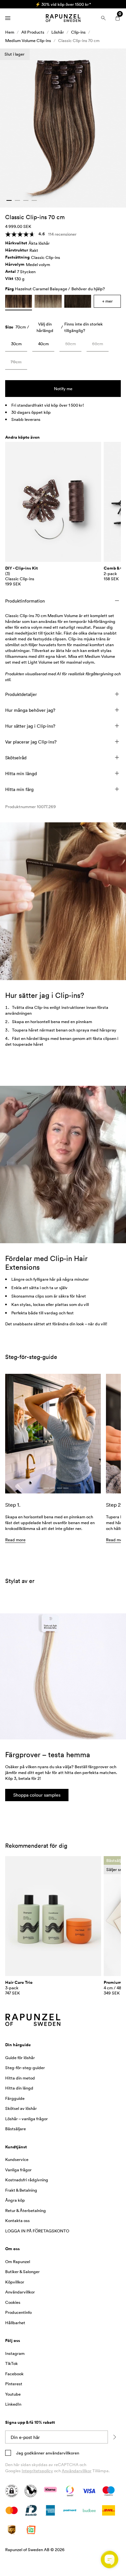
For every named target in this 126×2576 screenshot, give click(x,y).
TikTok (11, 2363)
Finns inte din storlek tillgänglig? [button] (84, 327)
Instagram (15, 2353)
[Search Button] (103, 18)
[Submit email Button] (114, 2437)
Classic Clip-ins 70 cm (79, 40)
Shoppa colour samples (37, 1795)
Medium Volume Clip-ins (28, 40)
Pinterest (14, 2384)
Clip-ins (78, 32)
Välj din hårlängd (45, 327)
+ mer (107, 301)
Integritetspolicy (37, 2471)
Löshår (58, 32)
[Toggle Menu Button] (8, 18)
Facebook (14, 2374)
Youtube (13, 2394)
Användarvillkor (77, 2471)
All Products (33, 32)
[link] (16, 345)
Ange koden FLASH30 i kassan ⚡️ (63, 4)
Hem (10, 32)
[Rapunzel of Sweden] (63, 18)
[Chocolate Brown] (78, 301)
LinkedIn (13, 2404)
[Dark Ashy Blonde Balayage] (48, 301)
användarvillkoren (62, 2453)
